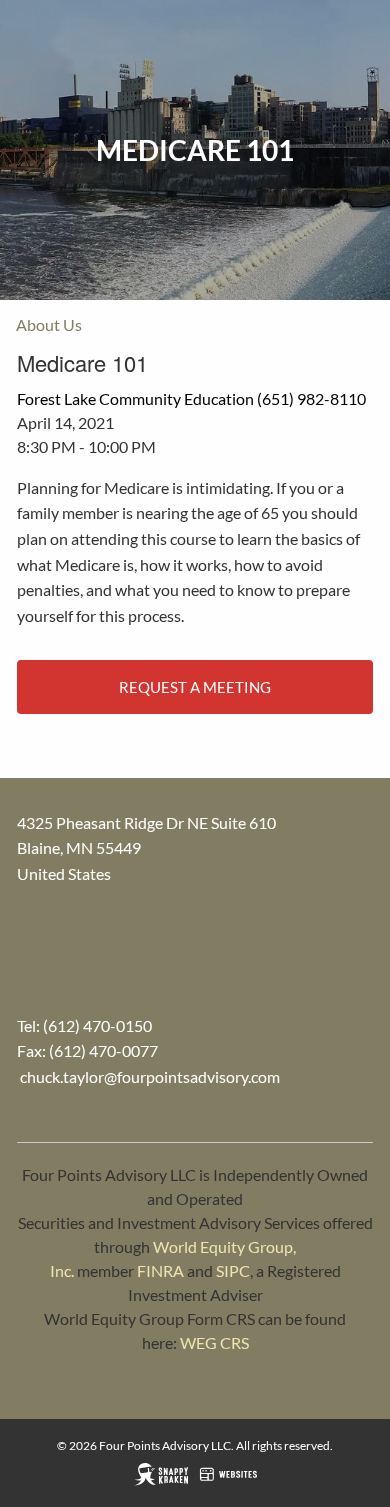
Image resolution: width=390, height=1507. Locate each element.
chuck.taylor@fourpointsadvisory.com (150, 1076)
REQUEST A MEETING (195, 687)
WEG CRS (214, 1342)
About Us (49, 324)
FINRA (160, 1270)
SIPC (233, 1270)
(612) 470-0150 (97, 1025)
